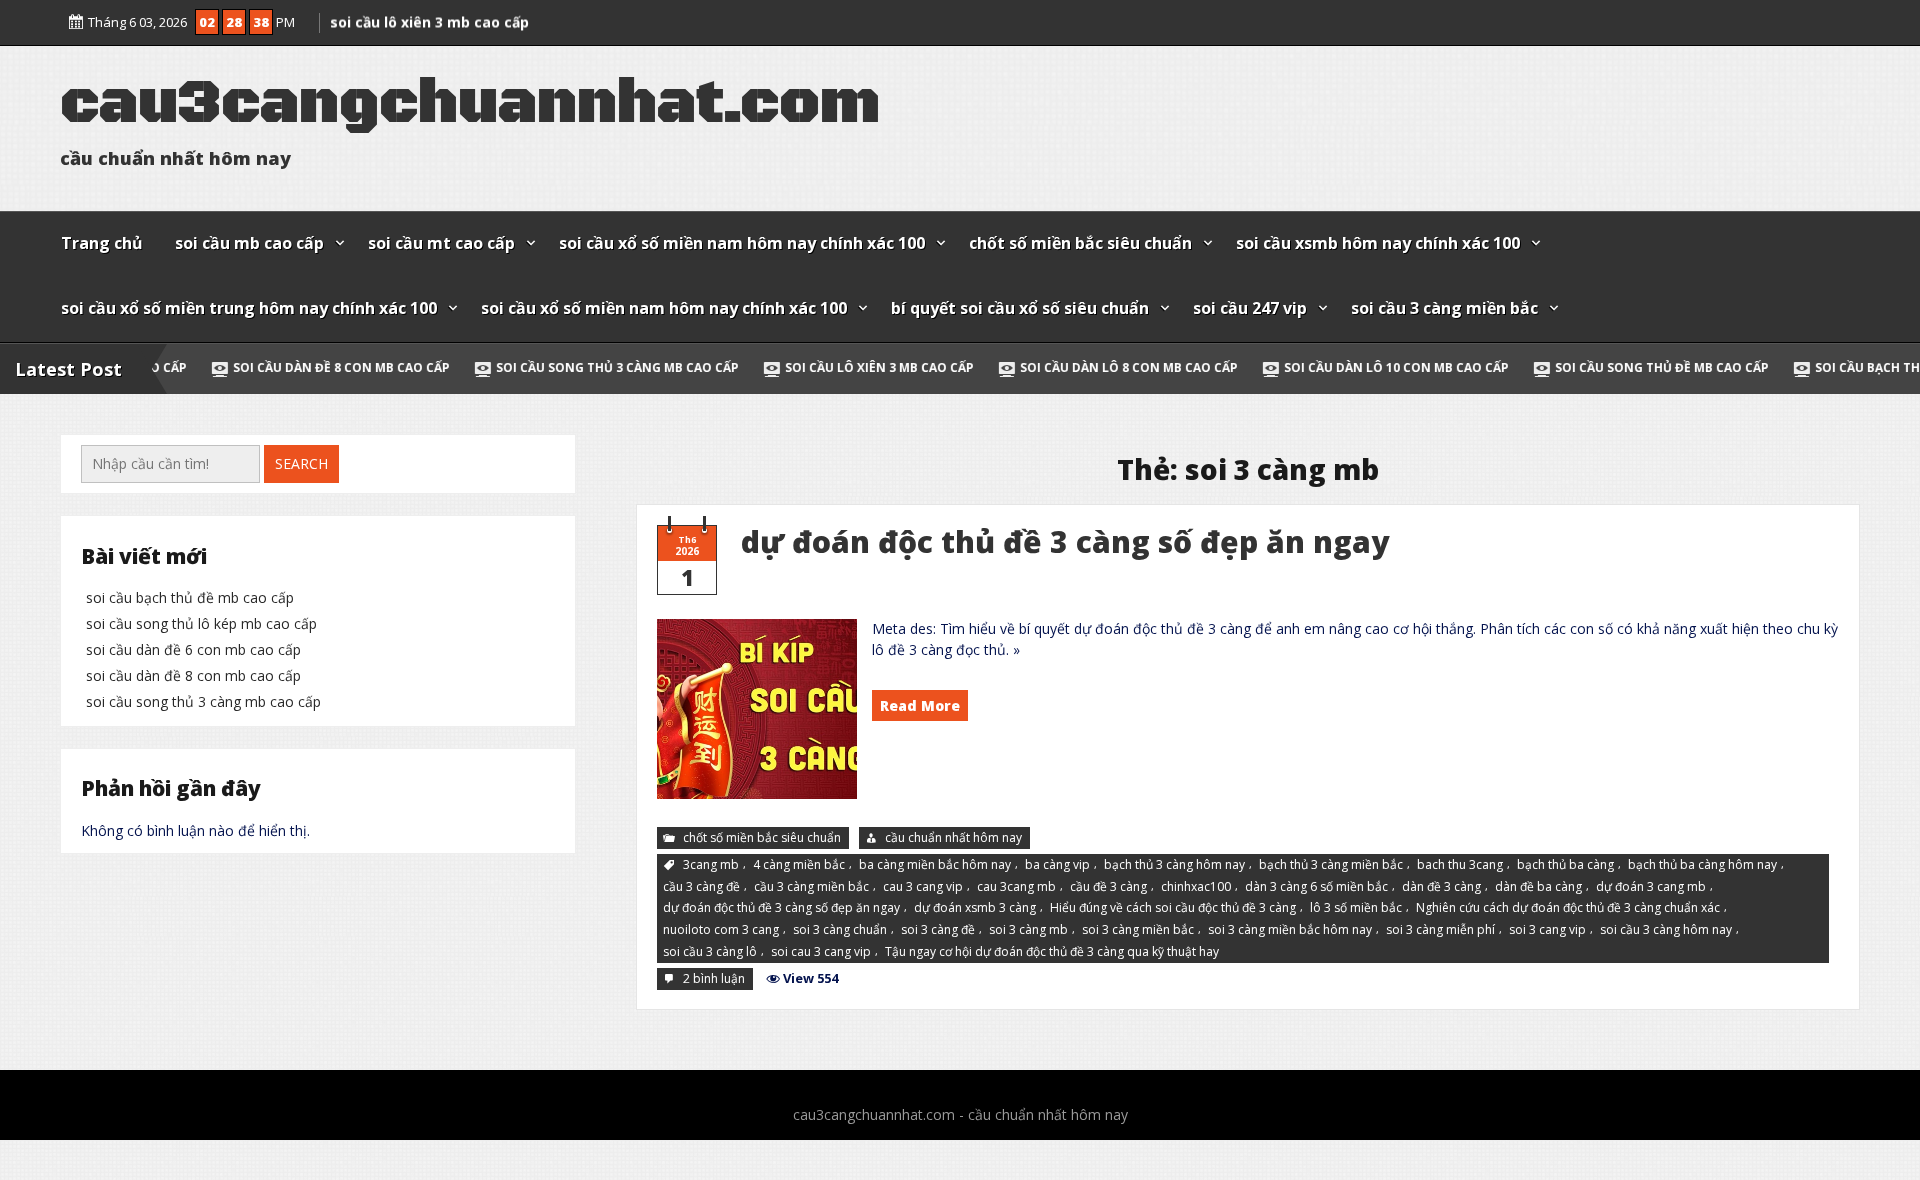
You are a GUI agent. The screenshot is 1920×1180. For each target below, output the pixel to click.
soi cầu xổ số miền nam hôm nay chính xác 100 (742, 243)
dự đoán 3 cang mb (1651, 885)
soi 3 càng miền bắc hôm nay (1290, 929)
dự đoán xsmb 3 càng (975, 907)
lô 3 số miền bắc (1356, 907)
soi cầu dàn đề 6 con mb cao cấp (193, 649)
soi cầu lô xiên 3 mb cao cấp (795, 367)
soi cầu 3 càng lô (710, 951)
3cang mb (711, 864)
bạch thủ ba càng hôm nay (1702, 864)
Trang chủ (102, 243)
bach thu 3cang (1460, 864)
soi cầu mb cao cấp (249, 243)
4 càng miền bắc (799, 864)
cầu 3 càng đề (701, 885)
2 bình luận (716, 979)
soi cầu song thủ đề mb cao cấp (1578, 367)
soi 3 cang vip (1547, 929)
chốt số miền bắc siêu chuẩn (1080, 243)
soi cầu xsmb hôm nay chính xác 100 (1378, 243)
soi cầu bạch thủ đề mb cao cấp (190, 597)
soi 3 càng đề (938, 929)
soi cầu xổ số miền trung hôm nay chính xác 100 (249, 308)
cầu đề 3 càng (1108, 885)
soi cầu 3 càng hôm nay (1666, 929)
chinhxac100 (1196, 885)
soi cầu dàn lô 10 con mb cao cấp (1312, 367)
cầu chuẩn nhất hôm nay (953, 837)
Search (301, 463)
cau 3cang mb (1016, 885)
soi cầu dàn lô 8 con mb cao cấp (1045, 367)
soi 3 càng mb (1028, 929)
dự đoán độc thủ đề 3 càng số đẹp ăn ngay (1065, 541)
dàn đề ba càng (1538, 885)
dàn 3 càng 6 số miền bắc (1316, 885)
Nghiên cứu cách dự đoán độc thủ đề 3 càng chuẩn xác (1568, 907)
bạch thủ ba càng (1565, 864)
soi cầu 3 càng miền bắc (1444, 308)
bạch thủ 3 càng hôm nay (1174, 864)
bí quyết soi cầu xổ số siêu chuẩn (1020, 308)
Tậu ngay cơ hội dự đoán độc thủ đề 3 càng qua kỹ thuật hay (1052, 951)
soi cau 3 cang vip (821, 951)
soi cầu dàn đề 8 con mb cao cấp (257, 367)
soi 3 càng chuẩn (840, 929)
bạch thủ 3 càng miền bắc (1331, 864)
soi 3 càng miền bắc (1138, 929)
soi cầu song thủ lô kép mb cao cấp (201, 623)
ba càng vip (1057, 864)
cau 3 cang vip (923, 885)
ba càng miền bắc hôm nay (935, 864)
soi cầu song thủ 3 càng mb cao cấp (533, 367)
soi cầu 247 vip (1250, 308)
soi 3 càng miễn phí (1440, 929)
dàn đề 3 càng (1441, 885)
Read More (920, 705)
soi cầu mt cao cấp (441, 243)
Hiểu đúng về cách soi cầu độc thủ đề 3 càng (1173, 907)
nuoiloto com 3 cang (721, 929)
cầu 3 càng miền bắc (811, 885)
